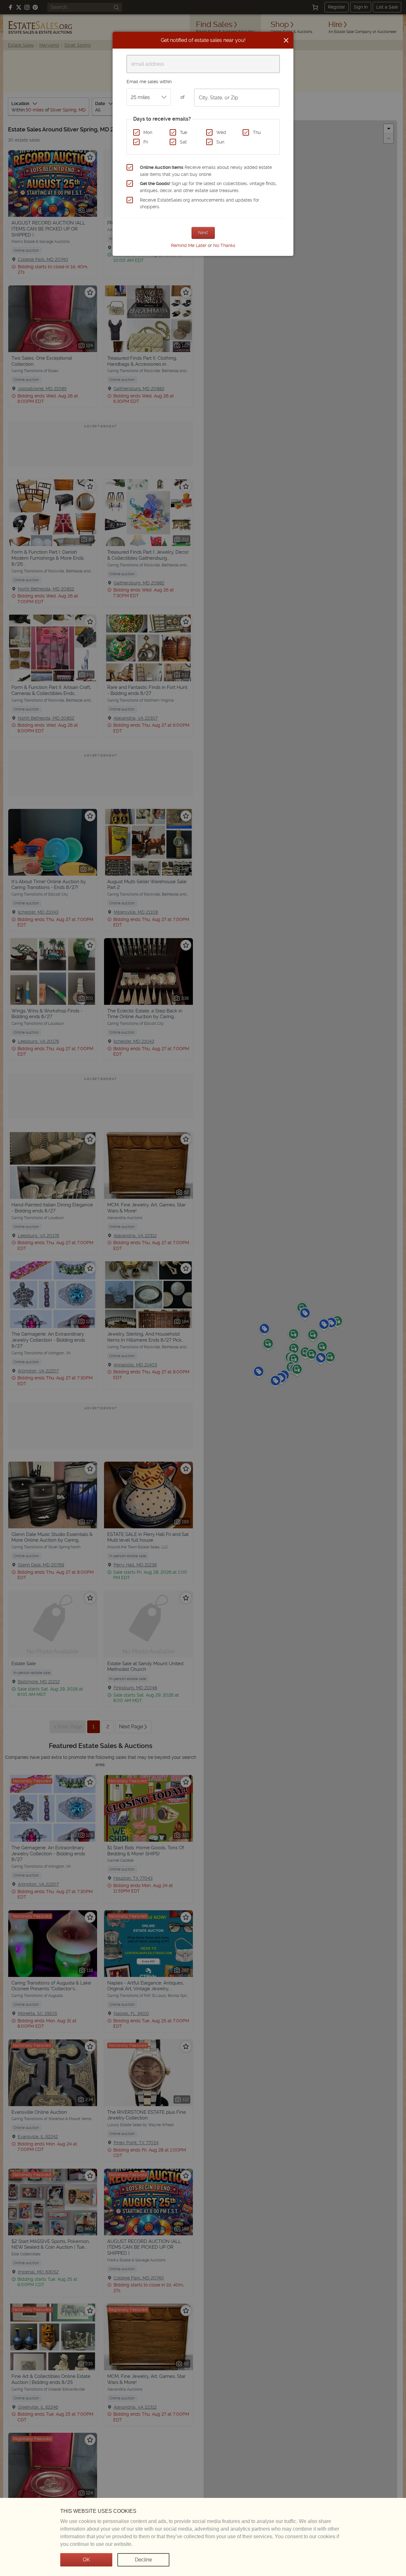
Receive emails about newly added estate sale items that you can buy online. (206, 171)
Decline (143, 2560)
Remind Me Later (189, 245)
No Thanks (224, 245)
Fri (146, 142)
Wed (221, 132)
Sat (183, 142)
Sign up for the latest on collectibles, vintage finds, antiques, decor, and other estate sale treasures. (208, 187)
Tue (183, 132)
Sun (220, 142)
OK (86, 2560)
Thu (257, 132)
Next (203, 233)
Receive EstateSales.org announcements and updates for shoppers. (200, 204)
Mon (148, 132)
